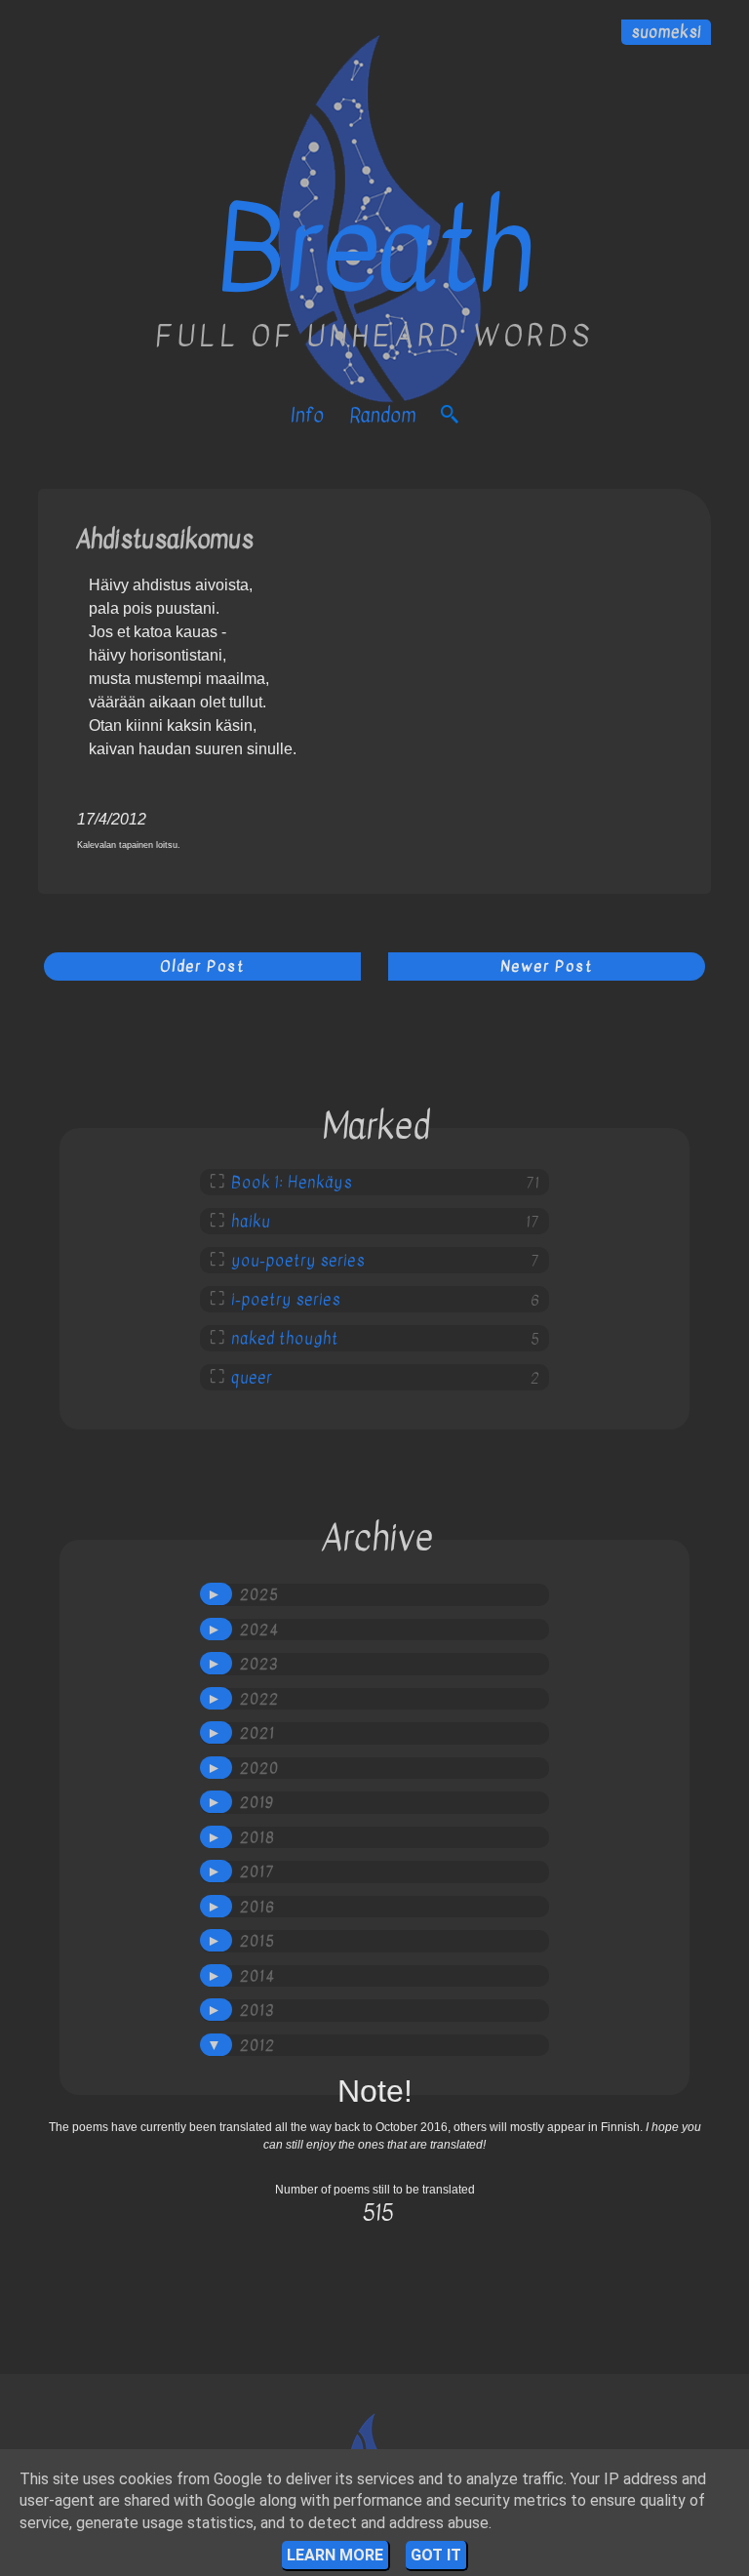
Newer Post (547, 966)
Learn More (335, 2555)
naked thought (285, 1339)
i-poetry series (286, 1300)
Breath (374, 250)
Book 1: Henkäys (292, 1183)
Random (382, 415)
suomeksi (666, 32)
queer (252, 1378)
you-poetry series (298, 1261)
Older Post (202, 966)
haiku (251, 1222)
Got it (436, 2555)
